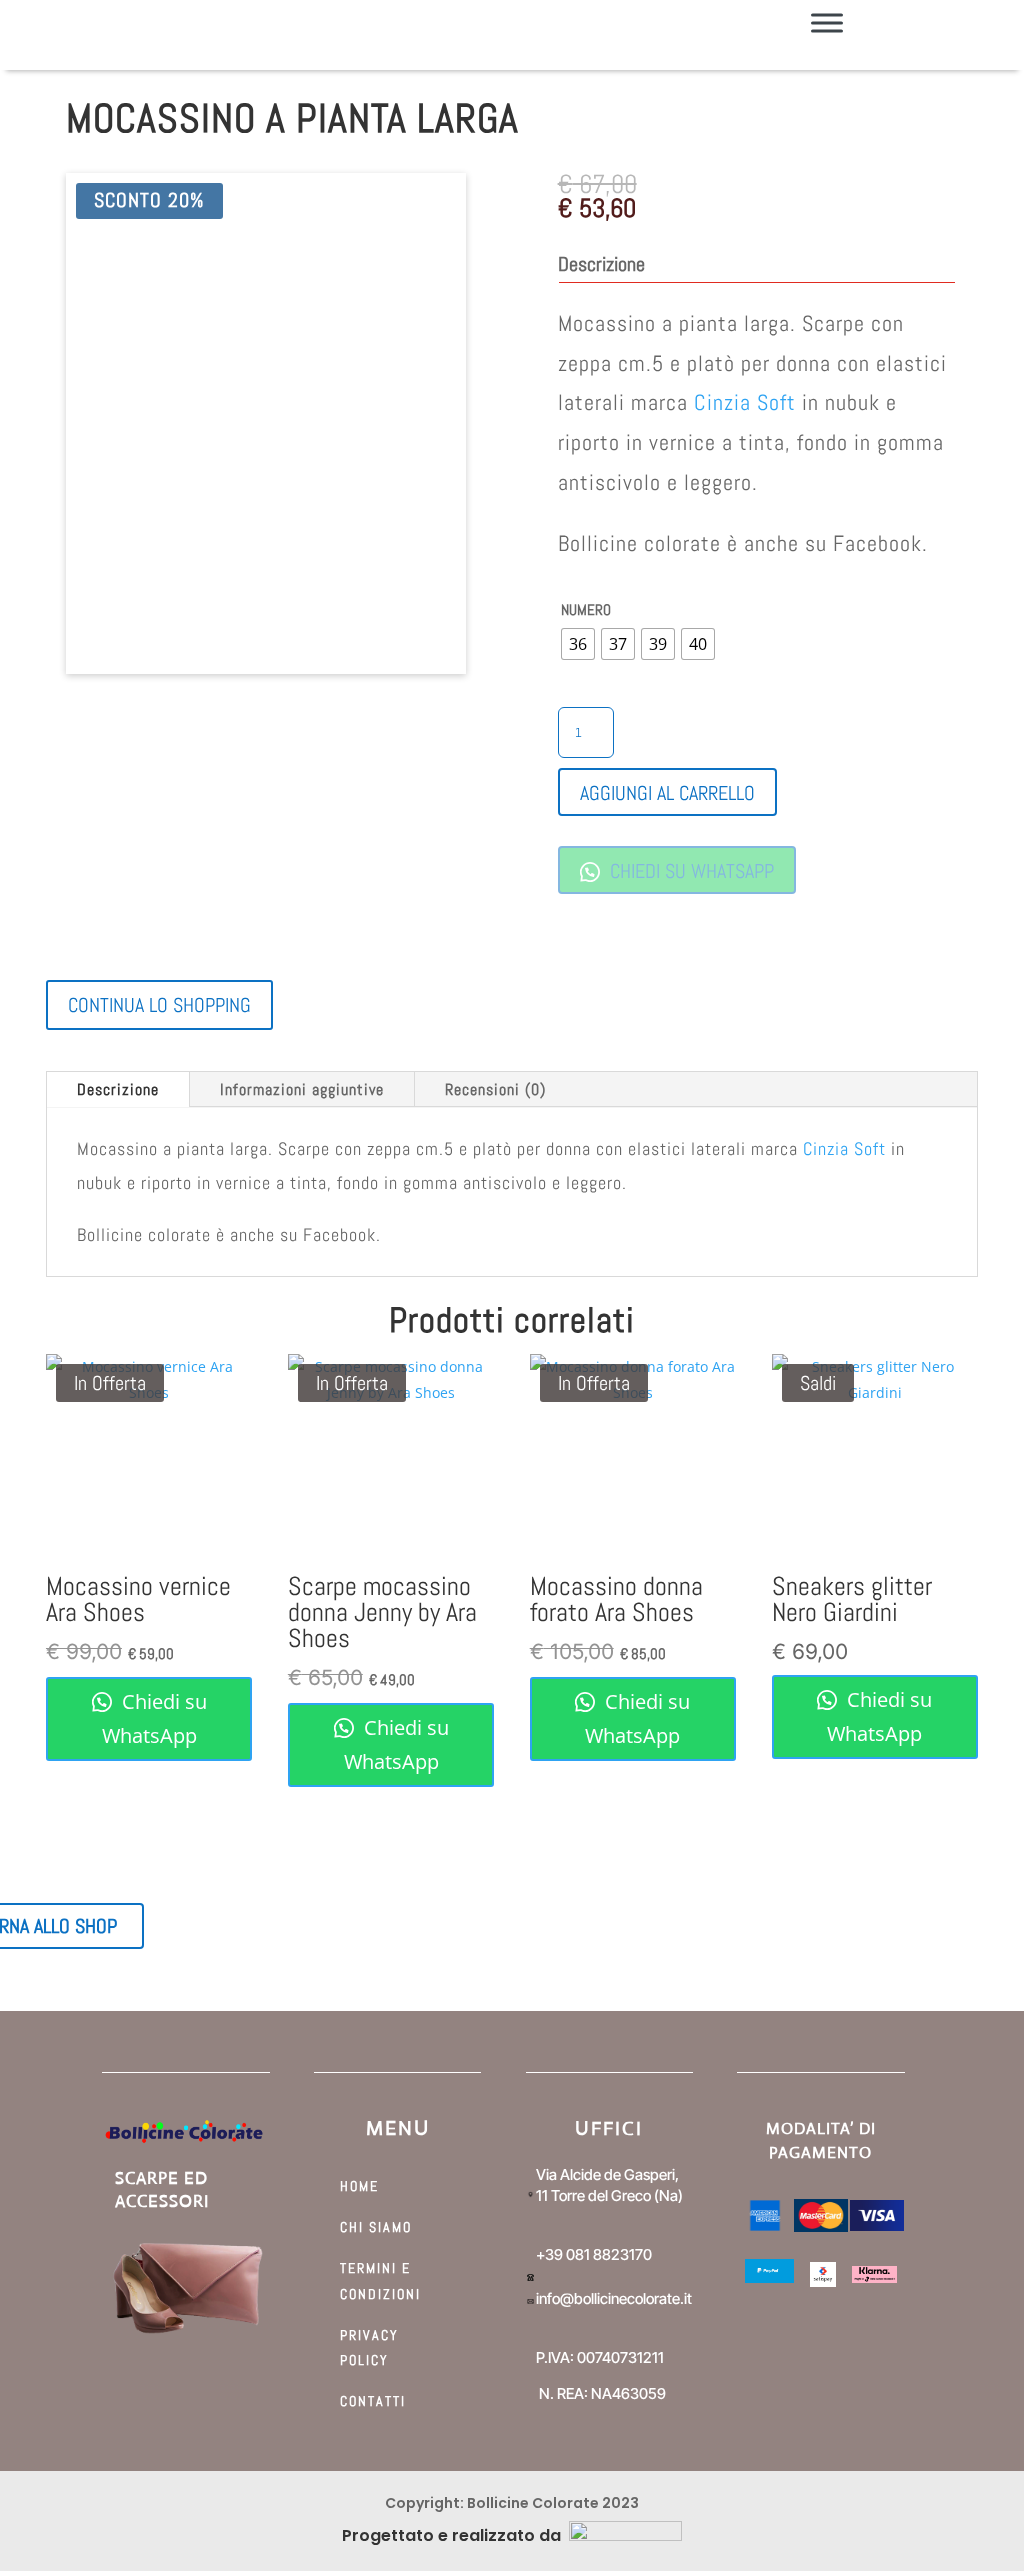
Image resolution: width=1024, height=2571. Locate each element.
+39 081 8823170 (594, 2254)
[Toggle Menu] (827, 22)
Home (359, 2186)
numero (586, 609)
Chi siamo (376, 2227)
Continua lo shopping (159, 1005)
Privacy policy (369, 2347)
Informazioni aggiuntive (302, 1089)
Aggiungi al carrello (667, 793)
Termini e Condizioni (380, 2280)
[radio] (578, 644)
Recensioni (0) (495, 1089)
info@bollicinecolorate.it (614, 2298)
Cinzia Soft (745, 402)
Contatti (373, 2401)
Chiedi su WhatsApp (689, 871)
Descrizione (118, 1089)
